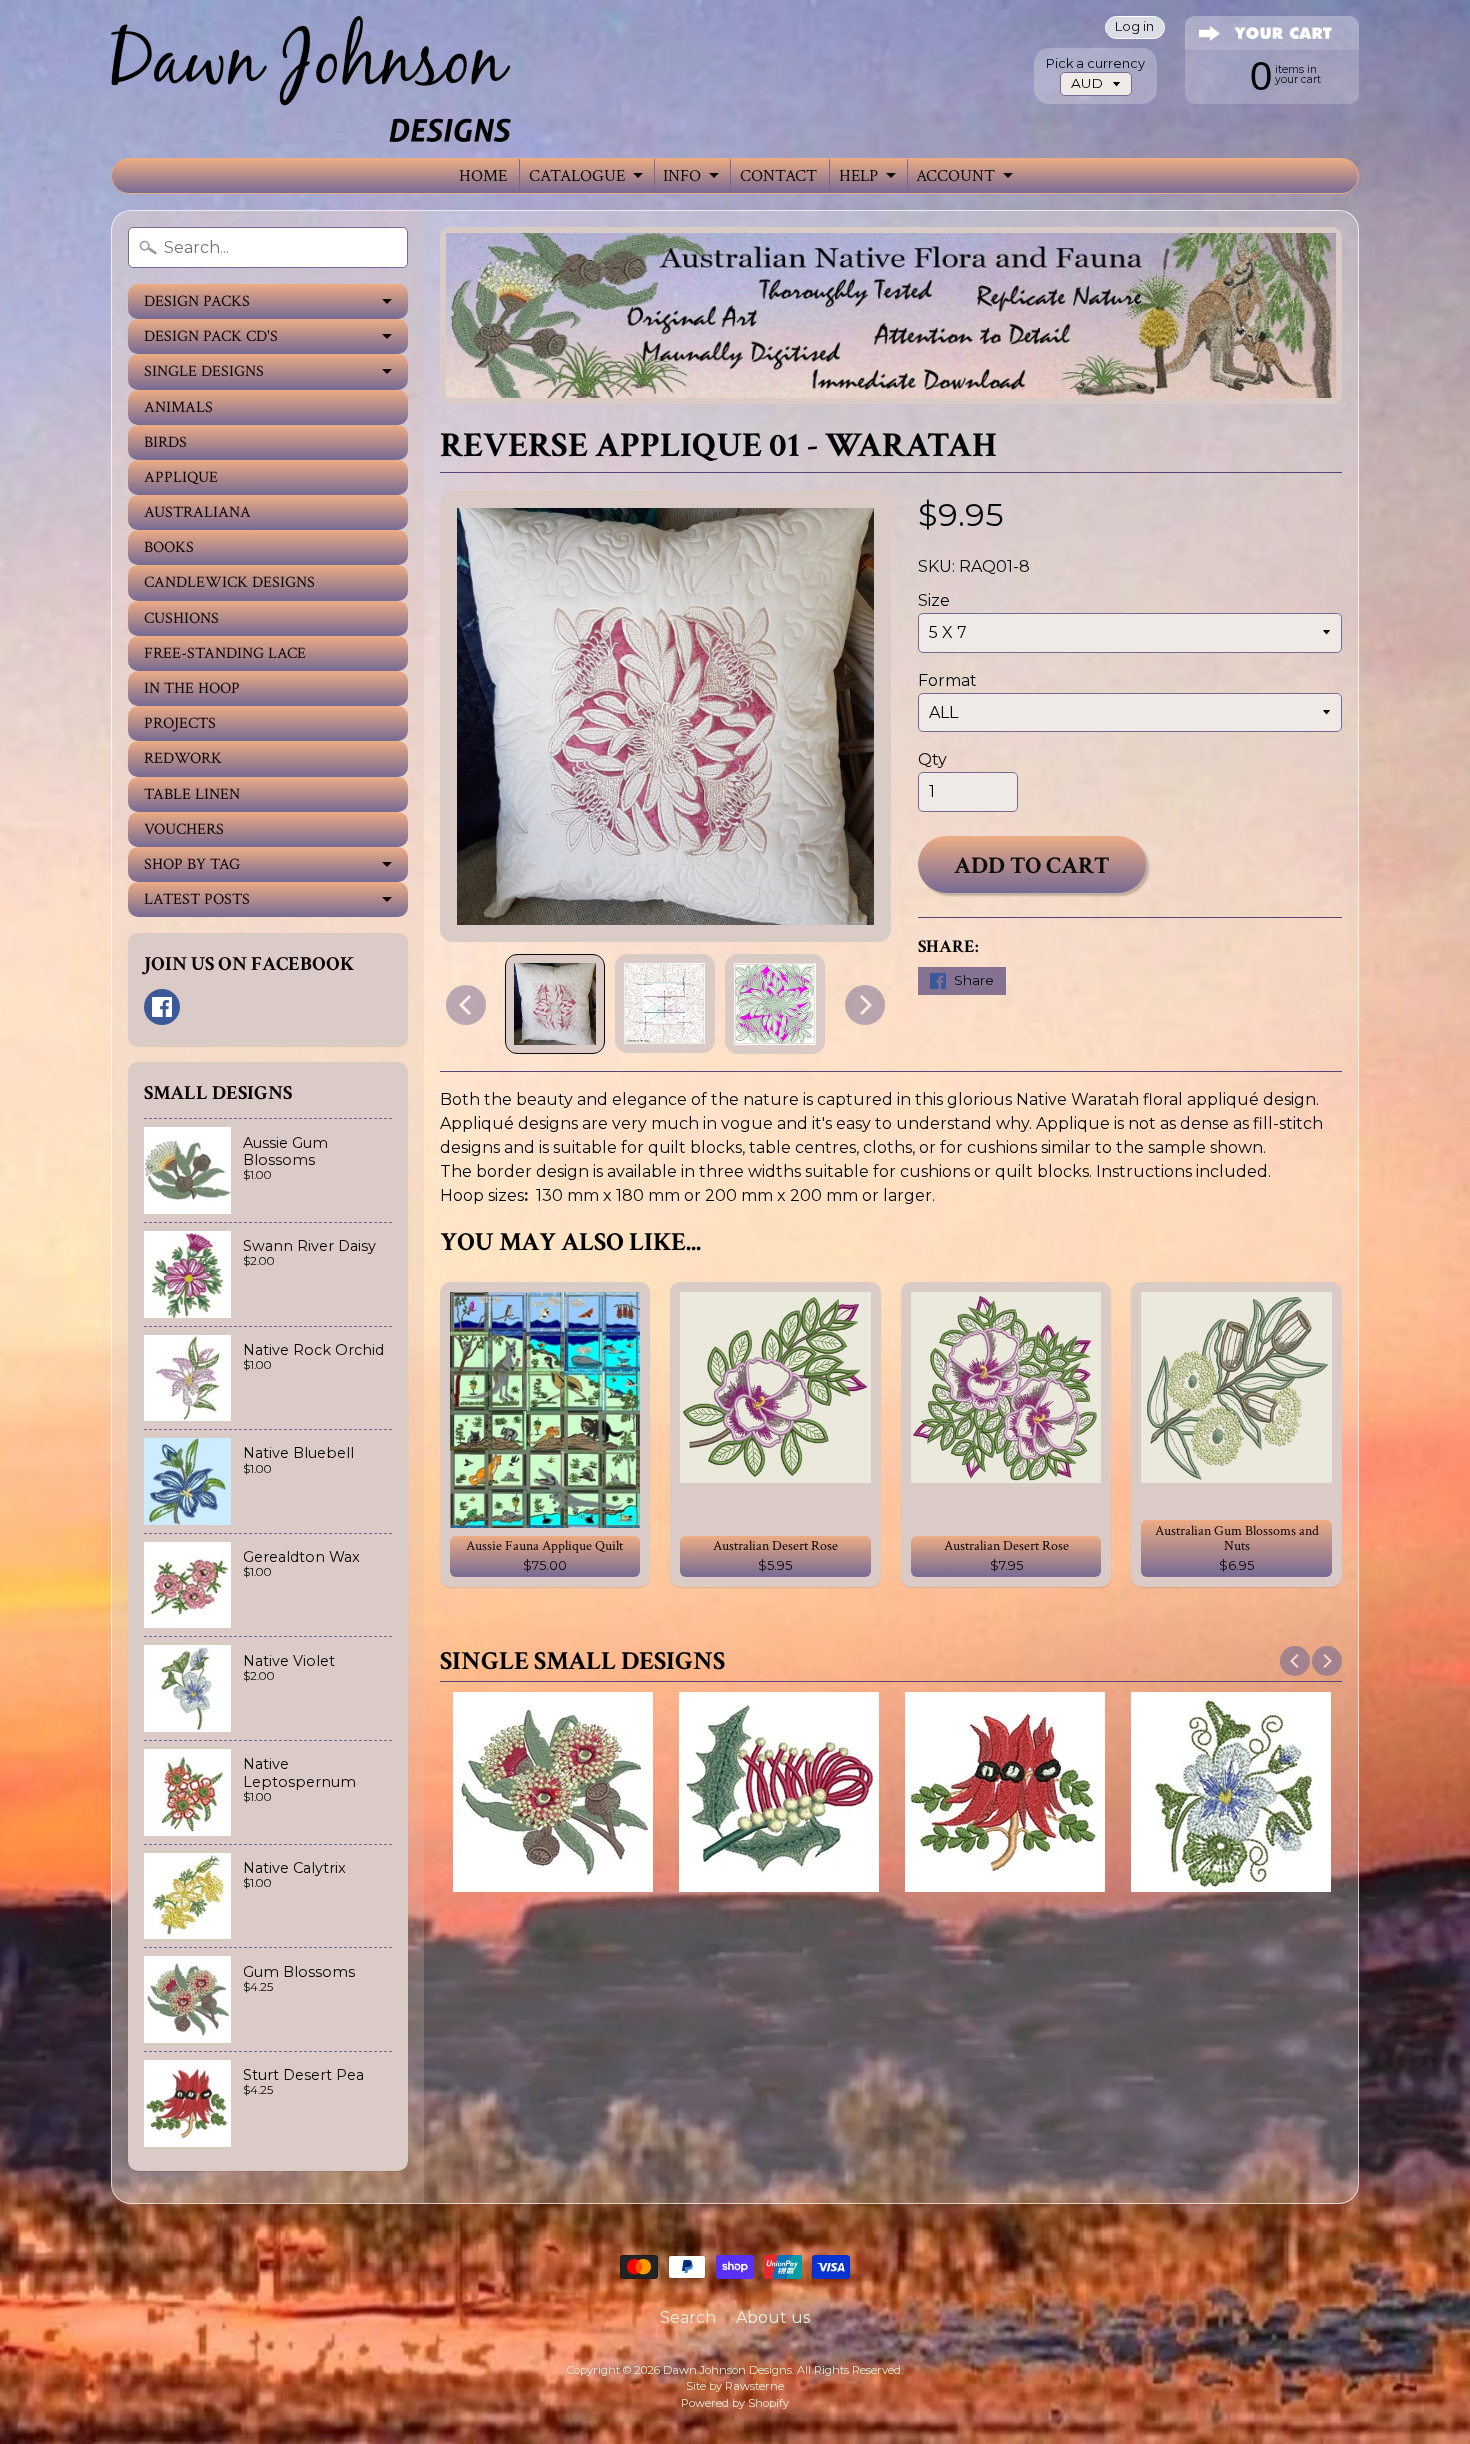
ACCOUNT (955, 176)
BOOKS (169, 547)
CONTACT (778, 176)
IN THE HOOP (192, 688)
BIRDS (165, 442)
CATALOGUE (577, 176)
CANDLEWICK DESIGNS (229, 582)
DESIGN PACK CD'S (211, 336)
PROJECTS (180, 723)
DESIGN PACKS (197, 301)
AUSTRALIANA (197, 512)
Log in (1134, 27)
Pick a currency (1095, 63)
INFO (682, 176)
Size (934, 600)
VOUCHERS (184, 829)
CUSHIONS (181, 618)
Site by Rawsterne (735, 2386)
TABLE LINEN (192, 794)
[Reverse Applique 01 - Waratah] (555, 1004)
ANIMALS (178, 407)
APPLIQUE (181, 477)
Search (688, 2317)
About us (773, 2317)
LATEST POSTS (197, 899)
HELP (858, 176)
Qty (932, 759)
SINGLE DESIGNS (204, 371)
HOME (483, 176)
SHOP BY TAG (192, 864)
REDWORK (183, 758)
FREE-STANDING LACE (225, 653)
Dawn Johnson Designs (727, 2370)
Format (947, 680)
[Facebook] (162, 1007)
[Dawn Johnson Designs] (311, 79)
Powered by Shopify (735, 2403)
